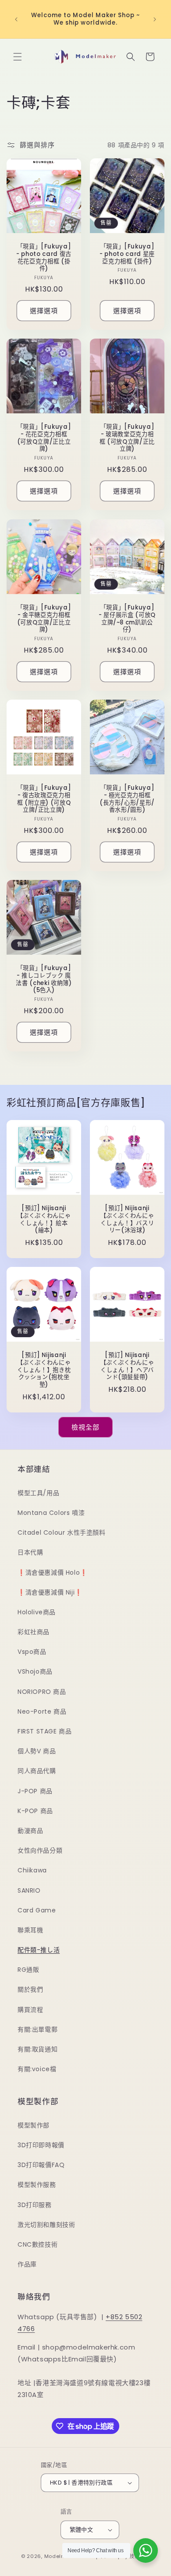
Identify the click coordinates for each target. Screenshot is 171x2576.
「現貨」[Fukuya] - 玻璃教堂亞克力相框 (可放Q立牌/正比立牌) (127, 438)
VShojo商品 (35, 1671)
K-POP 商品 (35, 1811)
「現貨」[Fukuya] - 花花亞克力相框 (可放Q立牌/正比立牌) (44, 438)
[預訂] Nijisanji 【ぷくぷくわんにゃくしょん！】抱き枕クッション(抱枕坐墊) (44, 1370)
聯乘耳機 (30, 1930)
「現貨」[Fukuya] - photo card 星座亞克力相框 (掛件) (127, 254)
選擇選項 (44, 311)
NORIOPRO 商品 (42, 1692)
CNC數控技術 (37, 2244)
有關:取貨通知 (37, 2049)
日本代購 (30, 1552)
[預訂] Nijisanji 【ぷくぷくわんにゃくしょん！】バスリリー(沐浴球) (127, 1220)
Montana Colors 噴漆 (51, 1513)
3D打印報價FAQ (41, 2165)
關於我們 (30, 1989)
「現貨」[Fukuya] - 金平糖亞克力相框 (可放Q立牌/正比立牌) (44, 619)
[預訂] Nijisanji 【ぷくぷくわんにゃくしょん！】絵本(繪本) (44, 1220)
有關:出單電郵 (37, 2029)
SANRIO (29, 1890)
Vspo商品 (32, 1652)
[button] (18, 57)
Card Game (37, 1910)
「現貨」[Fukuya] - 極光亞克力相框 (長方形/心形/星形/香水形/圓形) (127, 799)
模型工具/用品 (38, 1493)
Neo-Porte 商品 (42, 1711)
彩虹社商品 (34, 1632)
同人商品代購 (37, 1771)
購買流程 (30, 2010)
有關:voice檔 (37, 2069)
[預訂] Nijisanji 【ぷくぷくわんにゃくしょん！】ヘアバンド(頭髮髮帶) (127, 1366)
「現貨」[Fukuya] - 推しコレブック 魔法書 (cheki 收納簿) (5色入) (44, 980)
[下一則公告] (155, 19)
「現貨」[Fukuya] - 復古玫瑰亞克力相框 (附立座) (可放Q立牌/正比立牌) (44, 799)
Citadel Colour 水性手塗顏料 (62, 1532)
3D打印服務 (35, 2205)
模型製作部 (34, 2125)
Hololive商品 (37, 1612)
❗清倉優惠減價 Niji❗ (50, 1592)
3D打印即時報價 (41, 2145)
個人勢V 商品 (37, 1751)
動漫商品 (30, 1831)
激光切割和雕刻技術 (46, 2225)
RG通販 (28, 1970)
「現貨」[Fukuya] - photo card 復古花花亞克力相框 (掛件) (44, 258)
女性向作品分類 (40, 1850)
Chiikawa (32, 1870)
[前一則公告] (16, 19)
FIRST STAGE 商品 (45, 1731)
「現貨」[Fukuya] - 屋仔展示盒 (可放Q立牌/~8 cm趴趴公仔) (127, 619)
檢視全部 (85, 1427)
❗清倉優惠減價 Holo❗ (53, 1573)
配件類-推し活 (39, 1950)
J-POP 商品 (35, 1791)
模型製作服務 (37, 2185)
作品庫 (27, 2264)
